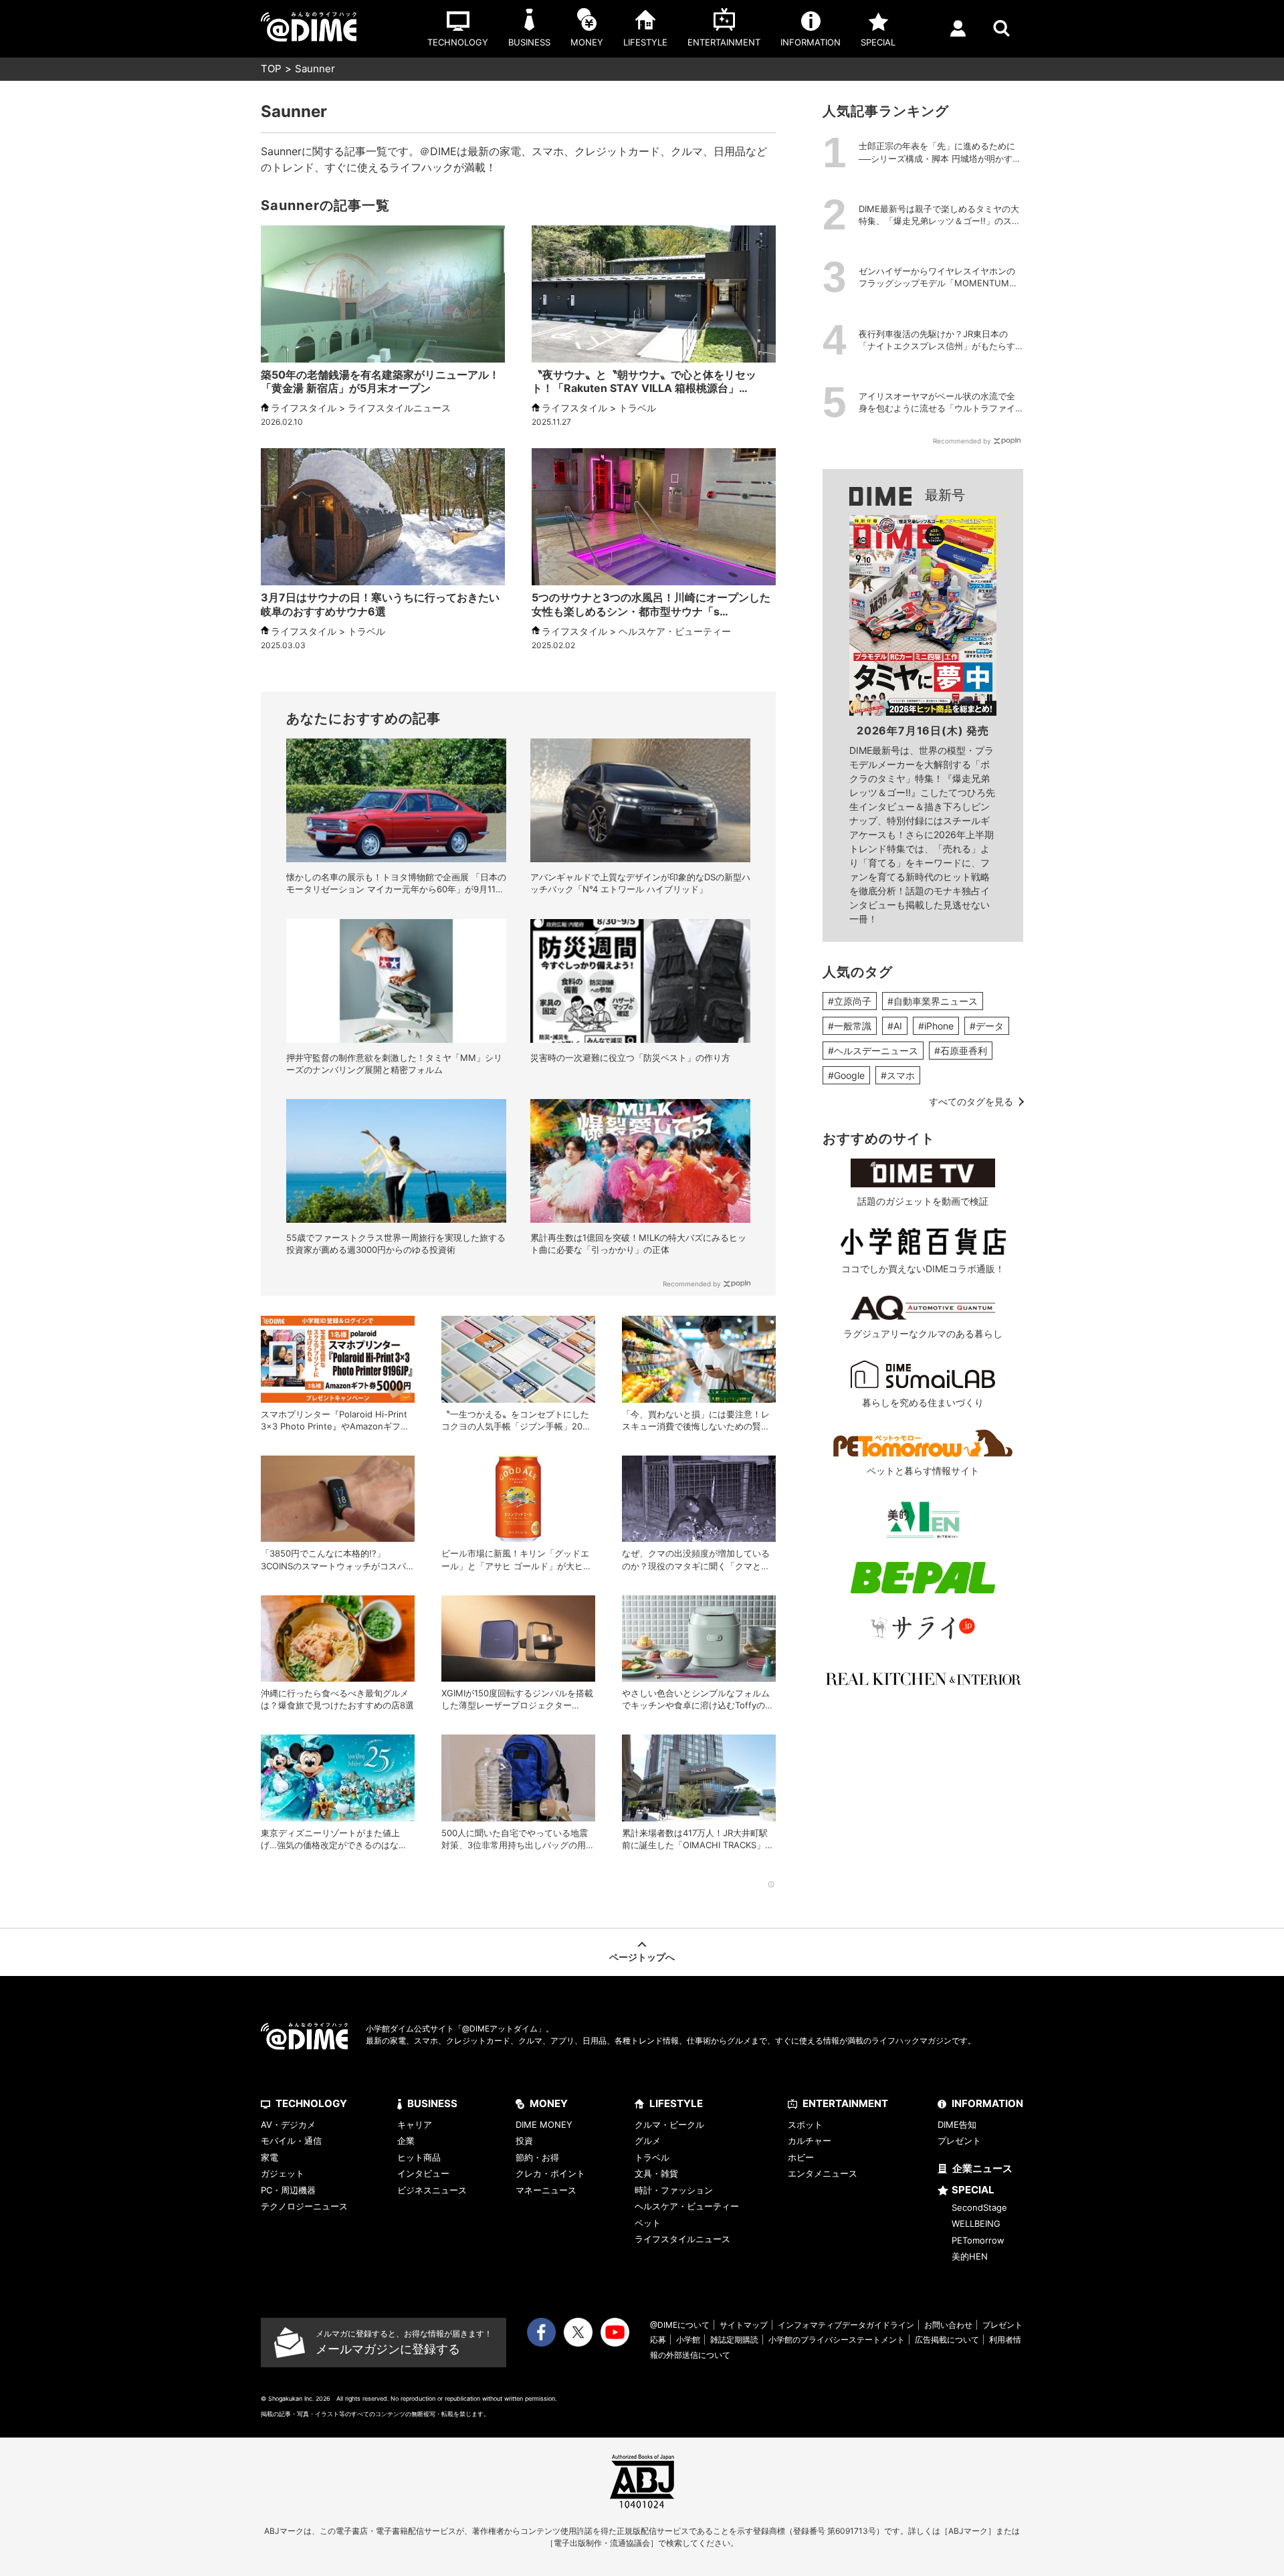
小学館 (688, 2340)
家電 (270, 2157)
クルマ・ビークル (669, 2124)
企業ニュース (982, 2168)
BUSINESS (432, 2103)
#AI (895, 1026)
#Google (846, 1075)
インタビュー (423, 2173)
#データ (987, 1026)
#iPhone (936, 1026)
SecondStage (979, 2207)
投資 (524, 2141)
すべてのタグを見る (971, 1101)
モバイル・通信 (291, 2141)
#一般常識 (850, 1026)
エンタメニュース (823, 2173)
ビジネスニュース (432, 2190)
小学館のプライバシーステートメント (837, 2340)
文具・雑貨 (656, 2173)
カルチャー (810, 2141)
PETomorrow (978, 2240)
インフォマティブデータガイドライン (846, 2325)
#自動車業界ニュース (933, 1001)
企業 (406, 2141)
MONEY (549, 2103)
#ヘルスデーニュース (873, 1051)
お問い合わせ (948, 2325)
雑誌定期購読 (734, 2340)
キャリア (415, 2124)
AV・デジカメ (288, 2124)
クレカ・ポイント (550, 2173)
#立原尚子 (850, 1001)
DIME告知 (957, 2124)
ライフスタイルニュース (682, 2239)
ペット (648, 2223)
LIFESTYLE (676, 2103)
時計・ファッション (674, 2190)
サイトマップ (744, 2325)
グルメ (648, 2141)
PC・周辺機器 (288, 2190)
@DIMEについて (680, 2325)
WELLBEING (976, 2223)
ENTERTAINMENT (845, 2103)
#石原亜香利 (961, 1051)
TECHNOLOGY (311, 2103)
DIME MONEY (544, 2124)
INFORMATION (987, 2103)
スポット (805, 2124)
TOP (271, 69)
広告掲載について (947, 2340)
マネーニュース (546, 2190)
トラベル (652, 2157)
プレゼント (959, 2141)
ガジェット (283, 2173)
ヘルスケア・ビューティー (687, 2206)
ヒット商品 (419, 2157)
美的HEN (970, 2256)
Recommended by (692, 1284)
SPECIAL (973, 2190)
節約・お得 (537, 2157)
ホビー (801, 2157)
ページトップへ (642, 1957)
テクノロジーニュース (304, 2206)
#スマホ (898, 1075)
